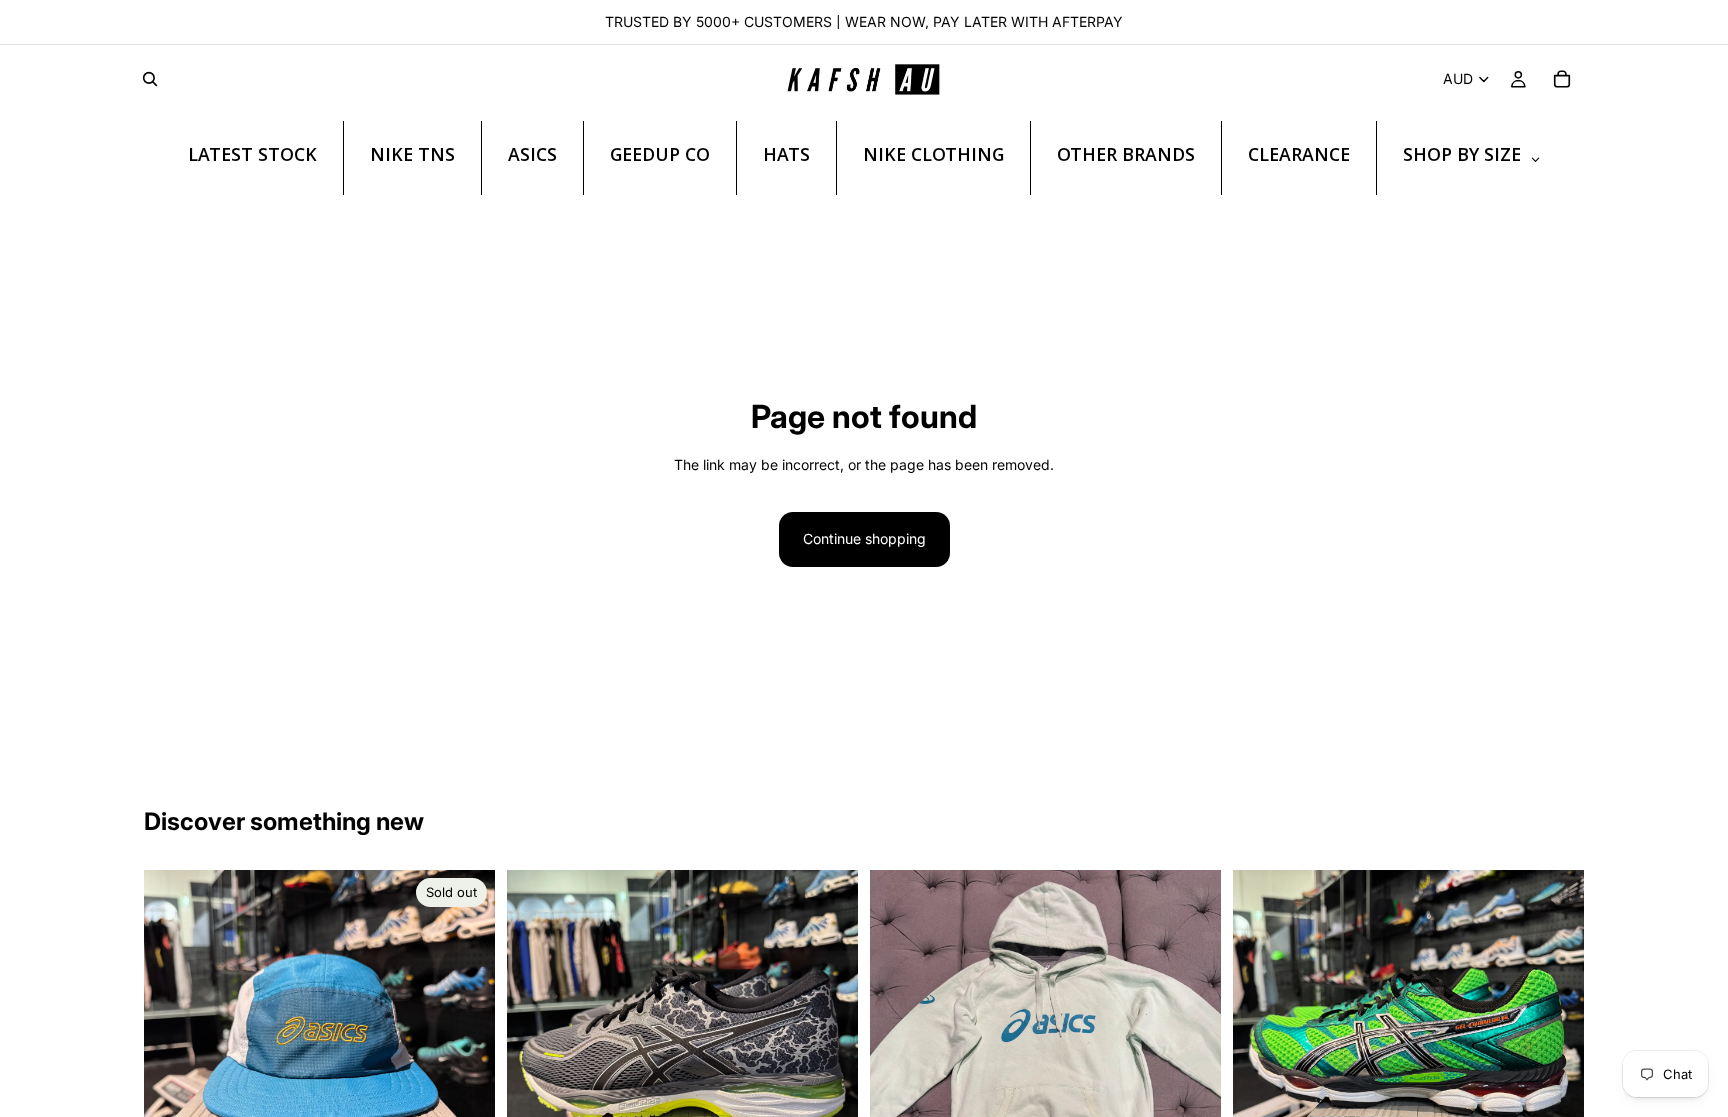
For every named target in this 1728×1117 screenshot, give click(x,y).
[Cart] (1562, 79)
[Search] (150, 79)
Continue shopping (864, 538)
